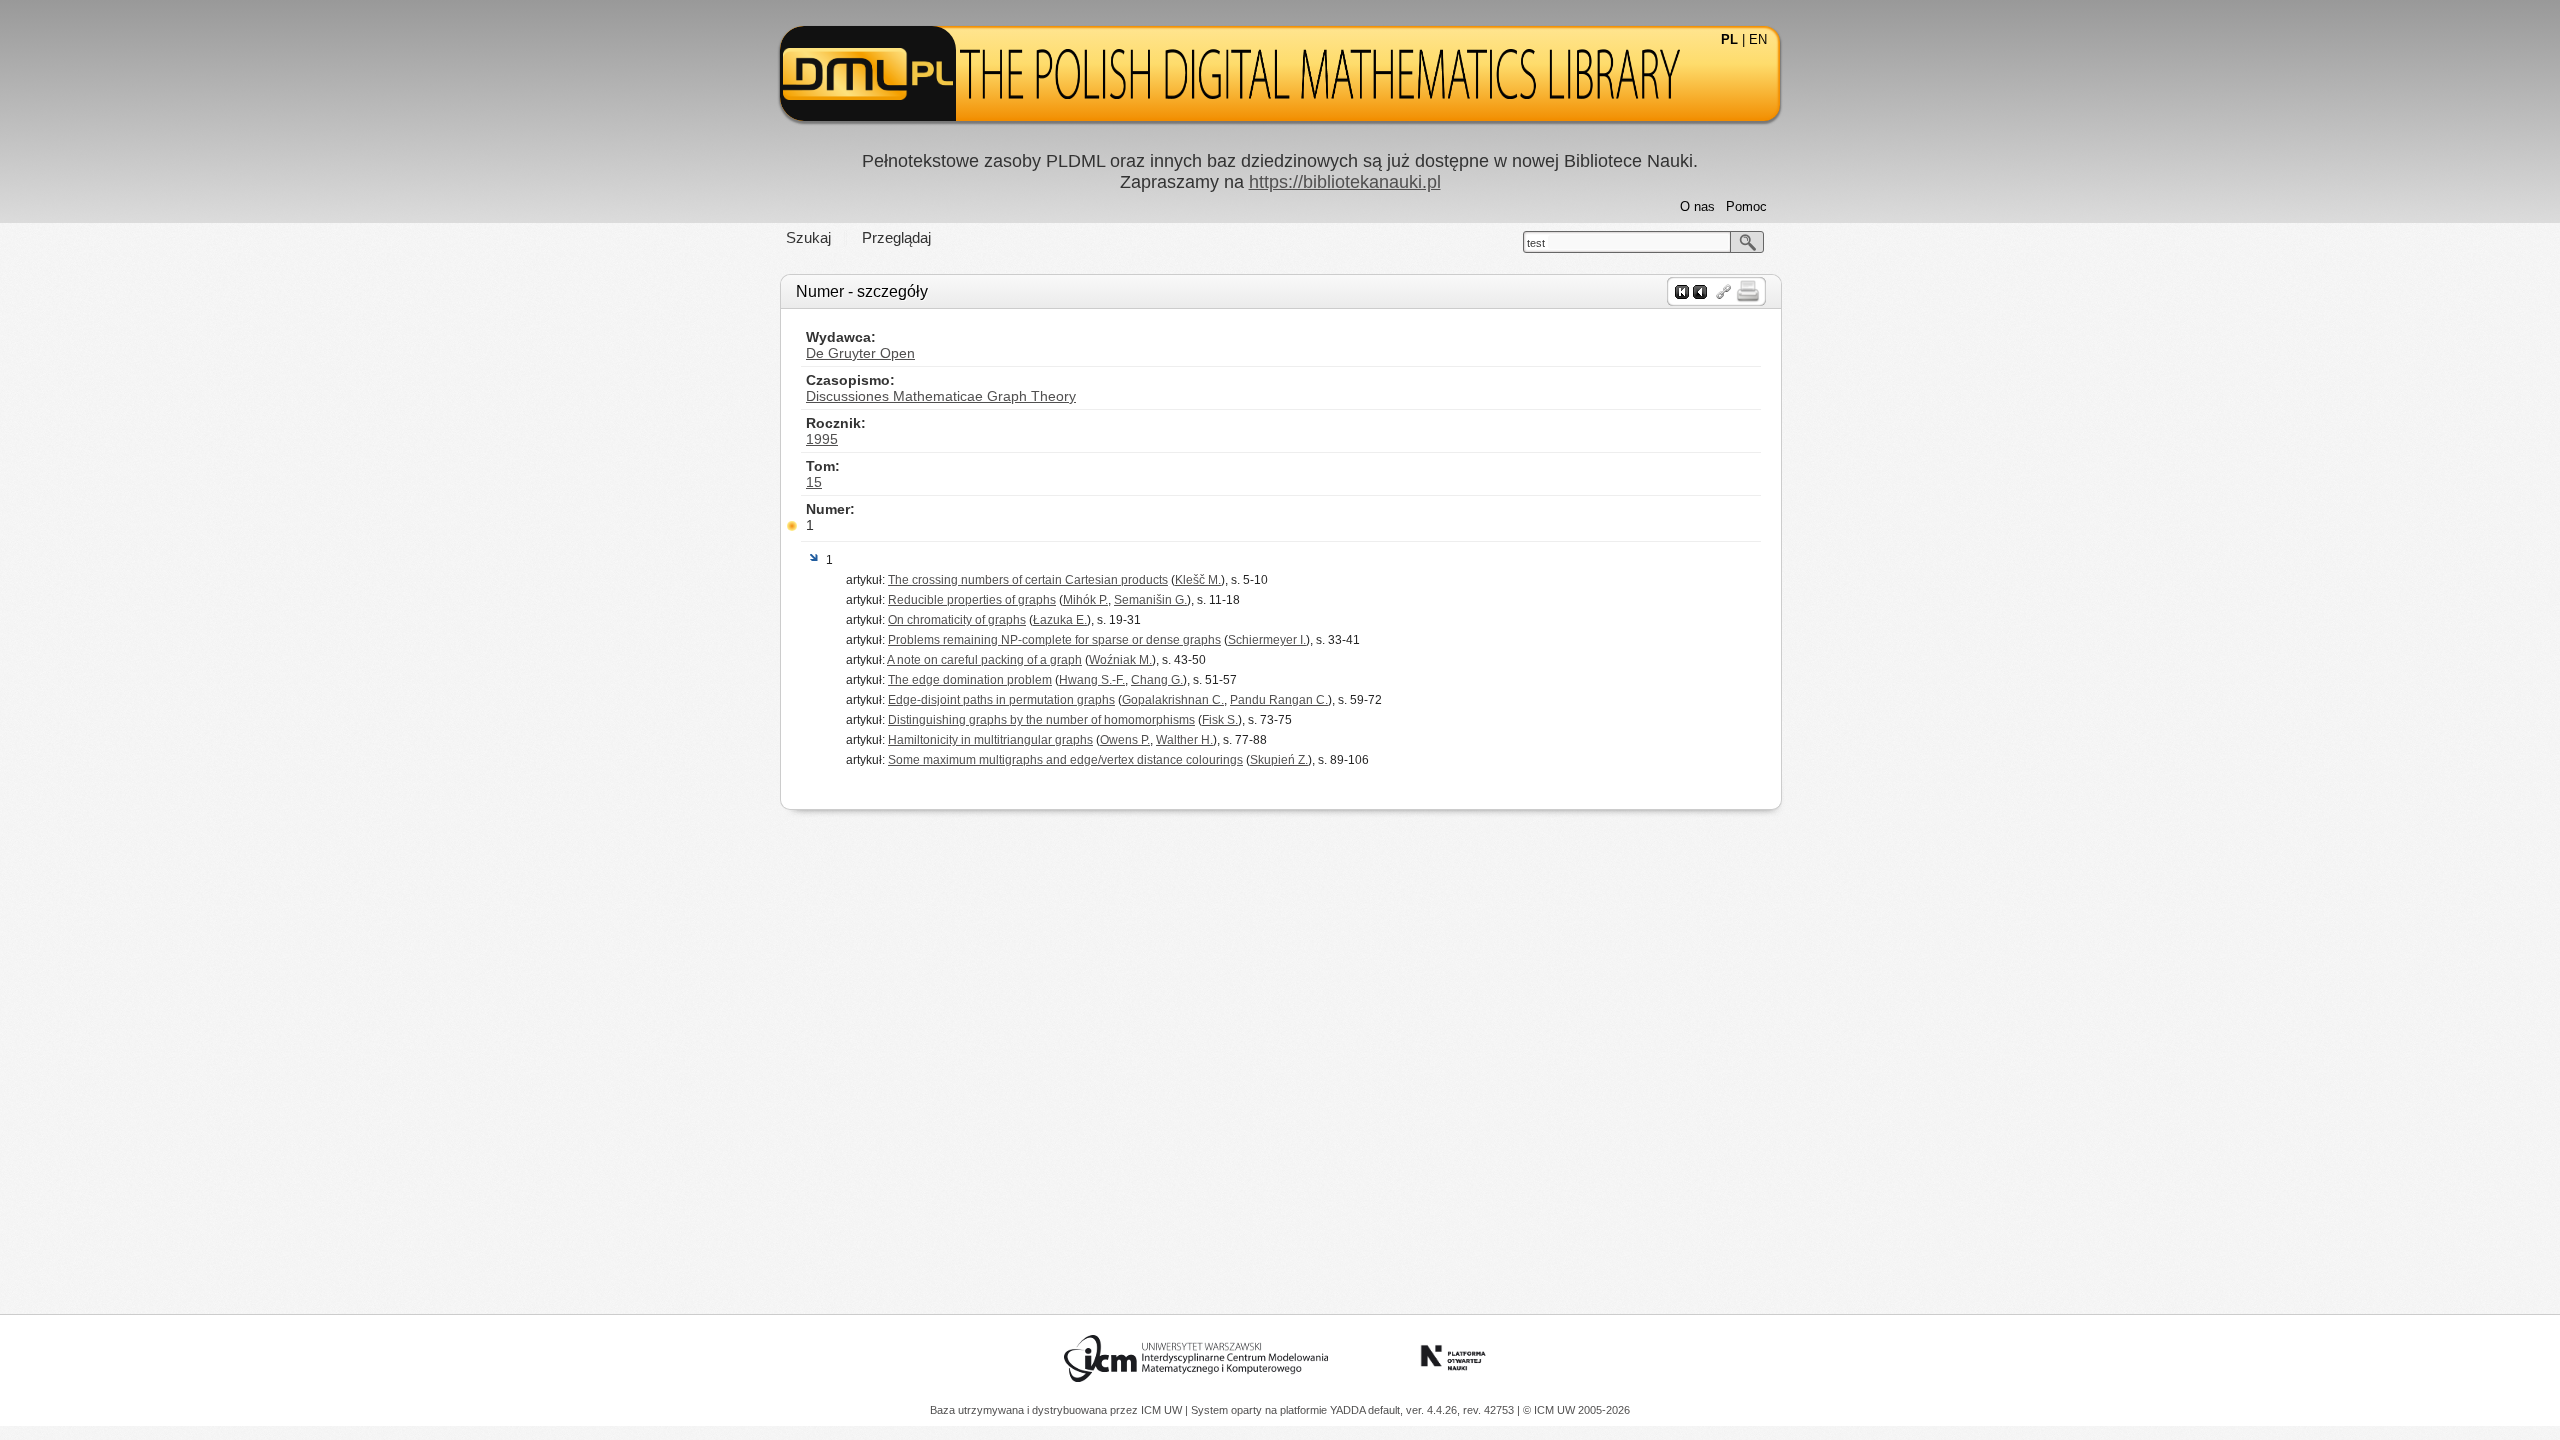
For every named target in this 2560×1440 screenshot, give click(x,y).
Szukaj (808, 237)
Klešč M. (1198, 580)
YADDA (1349, 1410)
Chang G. (1157, 680)
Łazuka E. (1060, 620)
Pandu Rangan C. (1279, 700)
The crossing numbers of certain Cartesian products (1028, 580)
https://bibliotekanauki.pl (1345, 182)
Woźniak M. (1120, 660)
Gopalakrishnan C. (1173, 700)
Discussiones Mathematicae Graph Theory (941, 396)
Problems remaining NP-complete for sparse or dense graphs (1054, 640)
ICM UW (1163, 1410)
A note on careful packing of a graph (984, 660)
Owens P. (1125, 740)
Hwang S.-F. (1092, 680)
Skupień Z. (1279, 760)
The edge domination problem (970, 680)
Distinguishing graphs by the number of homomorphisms (1041, 720)
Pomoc (1746, 206)
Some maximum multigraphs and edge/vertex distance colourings (1065, 760)
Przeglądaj (896, 237)
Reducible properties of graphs (972, 600)
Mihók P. (1085, 600)
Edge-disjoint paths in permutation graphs (1001, 700)
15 (814, 482)
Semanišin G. (1150, 600)
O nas (1697, 206)
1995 (822, 439)
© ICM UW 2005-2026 (1576, 1410)
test (1536, 243)
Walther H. (1184, 740)
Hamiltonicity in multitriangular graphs (990, 740)
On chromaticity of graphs (957, 620)
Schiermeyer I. (1267, 640)
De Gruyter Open (860, 353)
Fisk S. (1220, 720)
